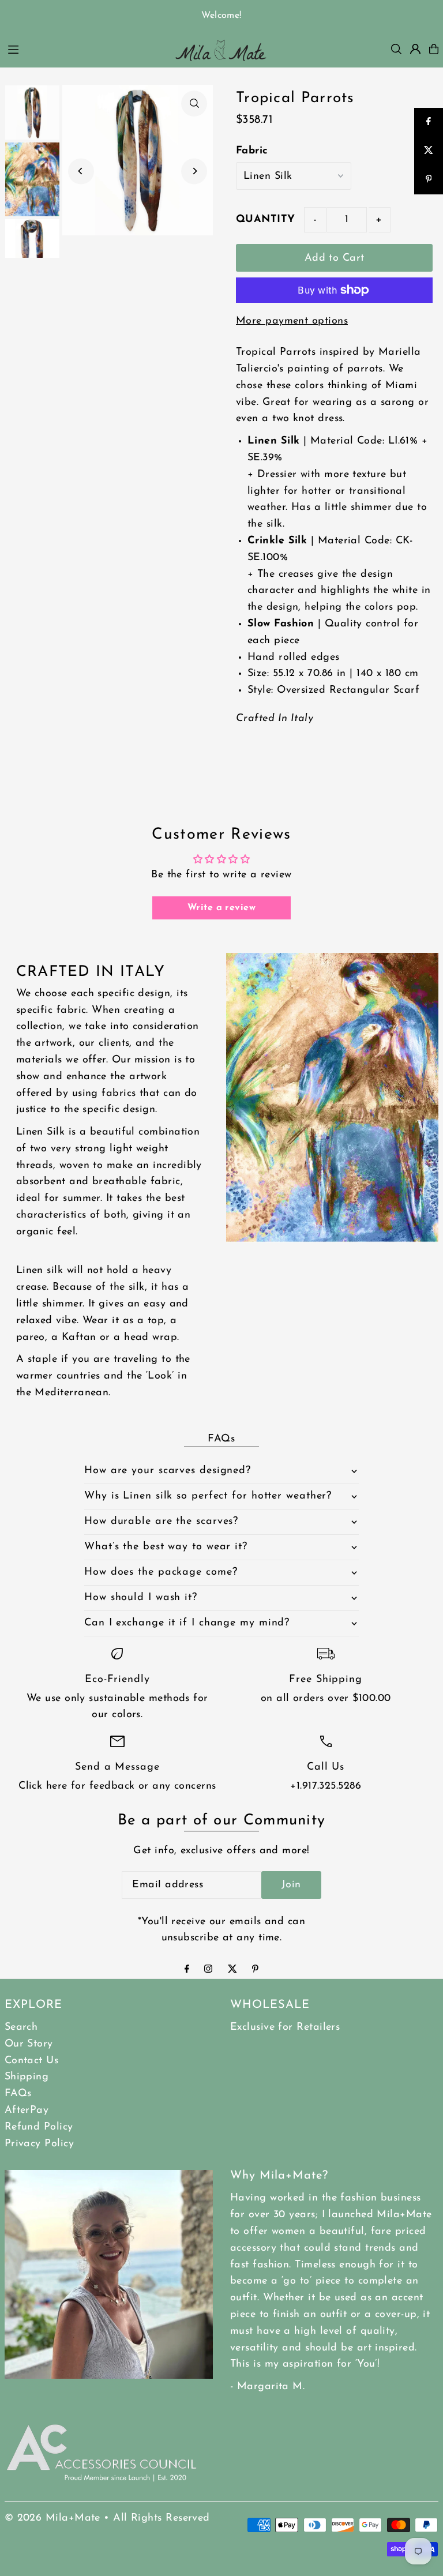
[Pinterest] (255, 1970)
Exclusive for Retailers (285, 2027)
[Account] (415, 49)
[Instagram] (208, 1970)
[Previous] (81, 171)
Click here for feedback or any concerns (117, 1786)
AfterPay (27, 2111)
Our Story (29, 2044)
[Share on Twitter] (429, 151)
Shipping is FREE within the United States (221, 16)
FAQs (18, 2094)
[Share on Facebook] (429, 122)
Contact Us (32, 2061)
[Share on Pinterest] (429, 180)
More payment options (292, 321)
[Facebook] (187, 1970)
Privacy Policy (39, 2144)
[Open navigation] (83, 48)
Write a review (221, 908)
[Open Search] (396, 49)
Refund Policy (39, 2127)
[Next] (194, 171)
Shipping (27, 2077)
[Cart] (434, 49)
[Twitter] (232, 1970)
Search (21, 2027)
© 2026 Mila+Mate (52, 2518)
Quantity (266, 220)
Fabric (252, 151)
